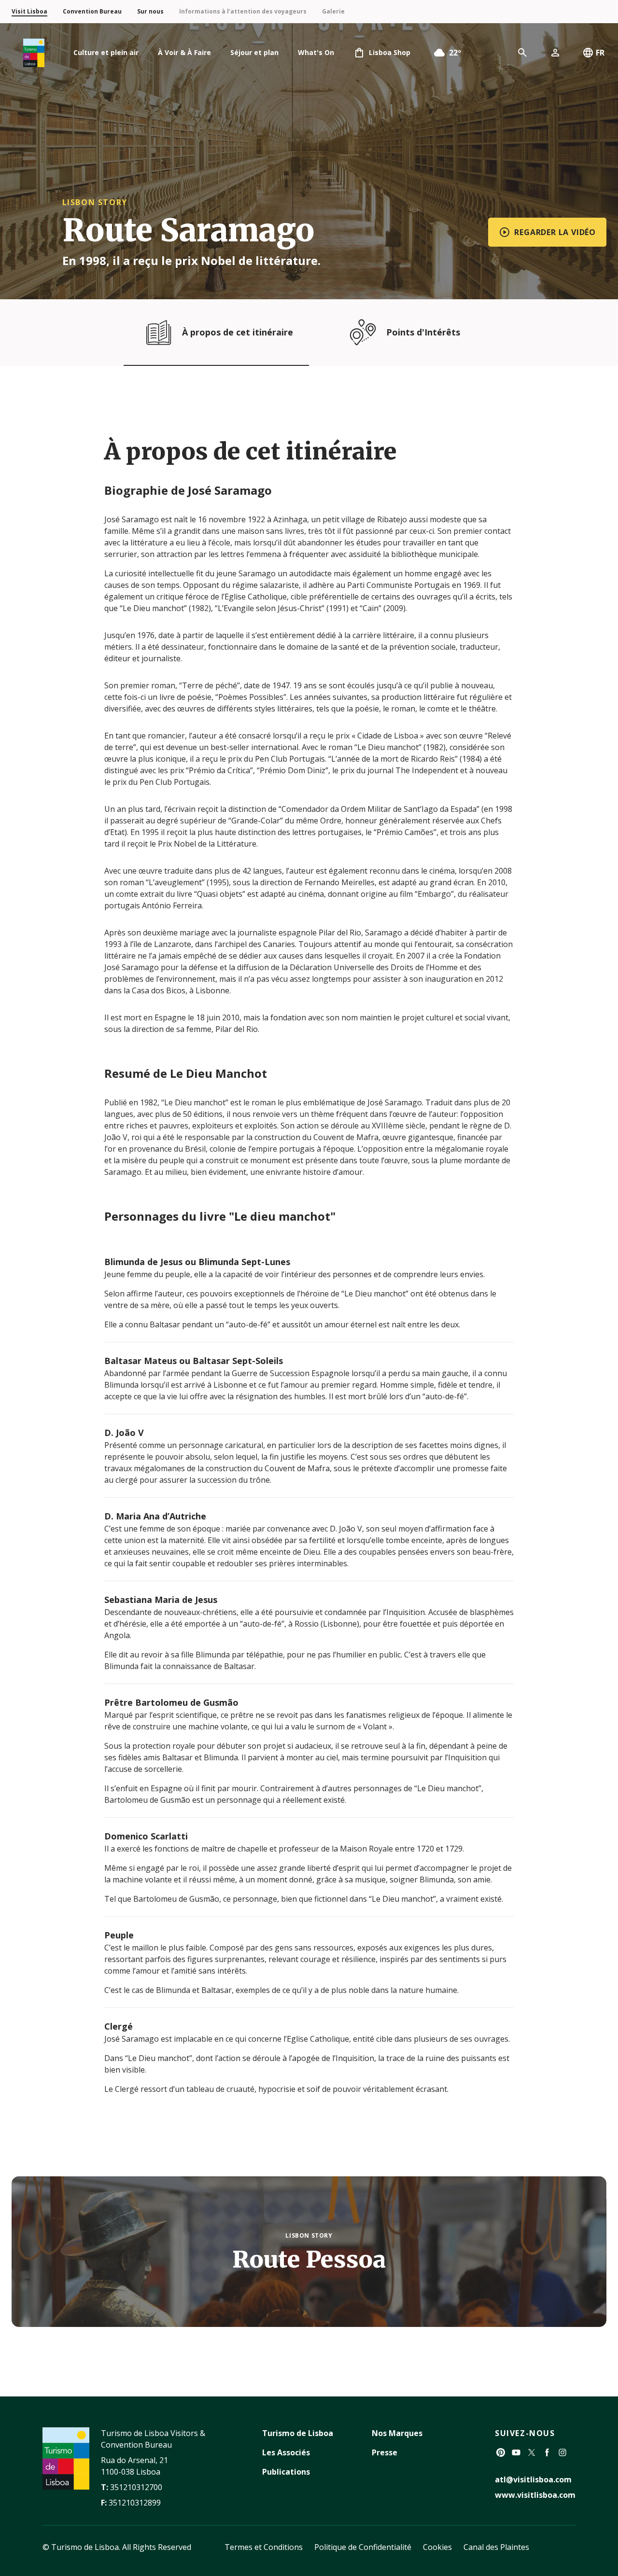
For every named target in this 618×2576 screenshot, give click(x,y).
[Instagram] (562, 2452)
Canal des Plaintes (496, 2547)
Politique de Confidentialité (363, 2547)
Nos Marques (397, 2433)
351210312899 (135, 2503)
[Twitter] (532, 2452)
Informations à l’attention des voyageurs (243, 11)
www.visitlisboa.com (535, 2495)
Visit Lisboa (29, 11)
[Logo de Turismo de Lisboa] (34, 53)
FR (600, 53)
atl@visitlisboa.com (533, 2479)
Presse (385, 2452)
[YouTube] (516, 2452)
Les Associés (286, 2452)
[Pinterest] (501, 2452)
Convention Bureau (92, 11)
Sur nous (150, 11)
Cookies (437, 2547)
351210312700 (136, 2487)
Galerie (333, 11)
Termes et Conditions (264, 2547)
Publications (286, 2472)
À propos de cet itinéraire (238, 332)
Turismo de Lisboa (298, 2433)
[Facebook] (547, 2452)
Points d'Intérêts (423, 332)
